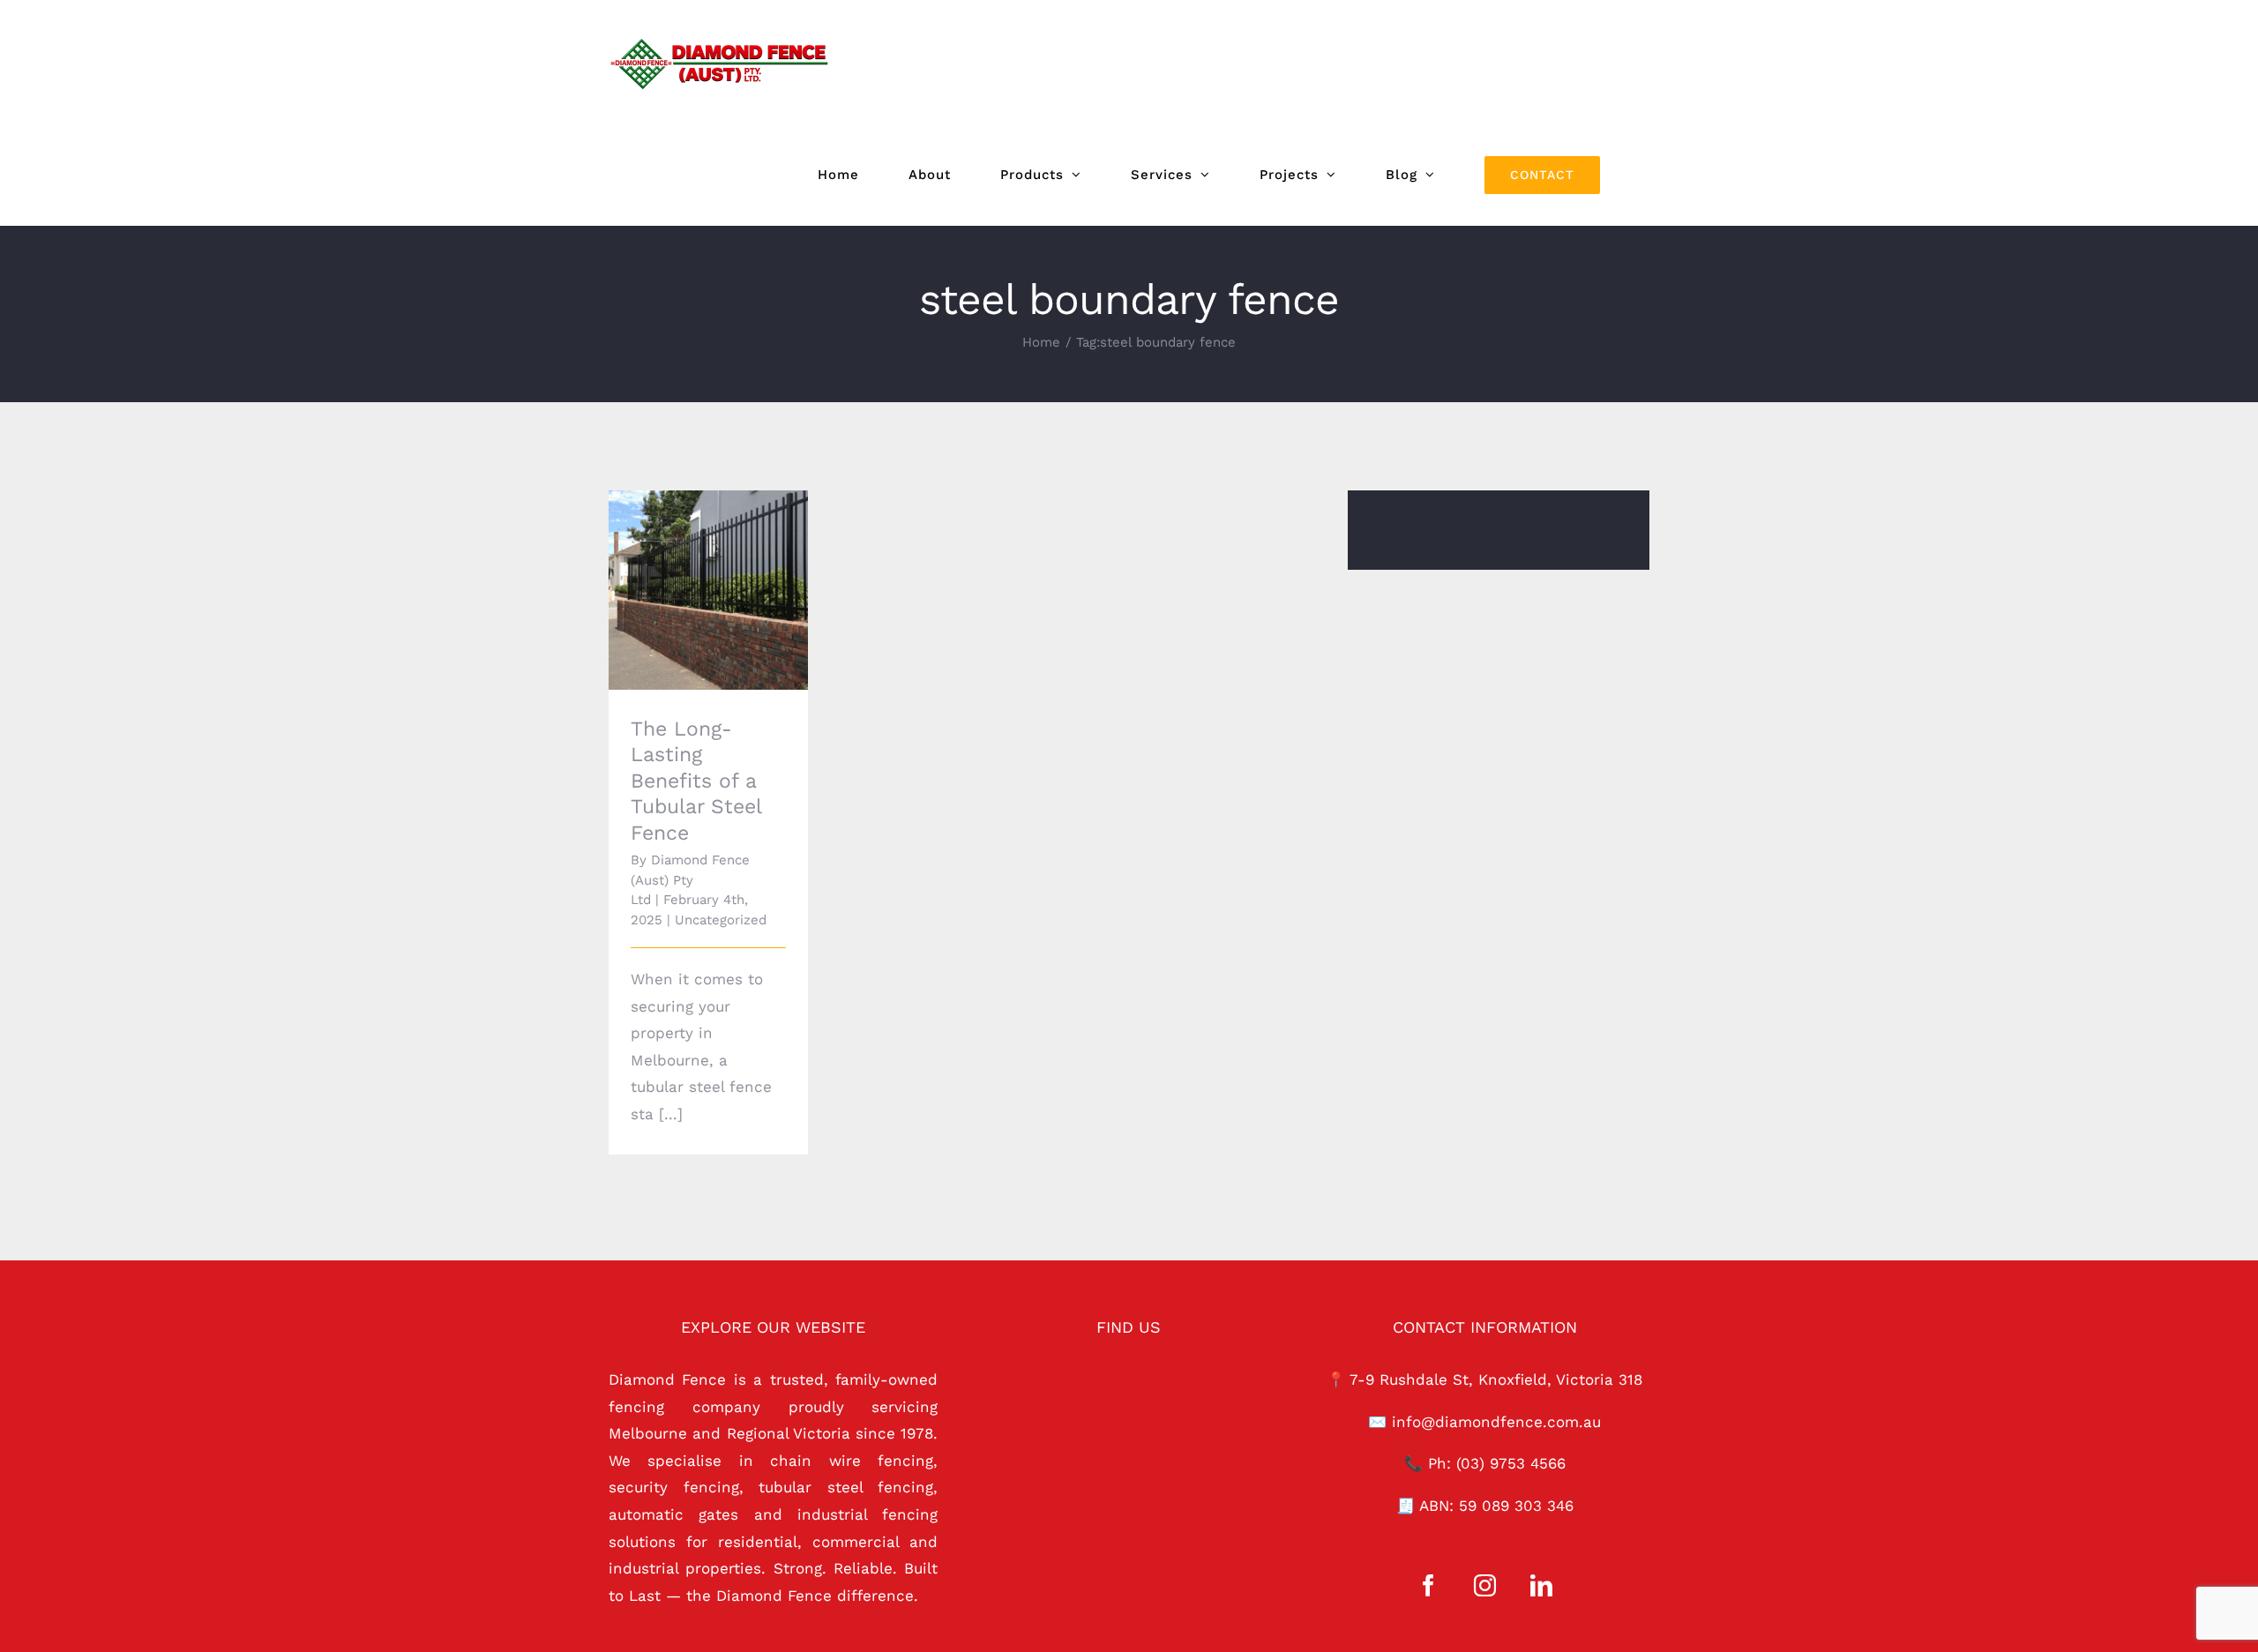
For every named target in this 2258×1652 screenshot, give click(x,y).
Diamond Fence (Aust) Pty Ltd (690, 880)
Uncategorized (721, 920)
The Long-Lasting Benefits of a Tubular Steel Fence (684, 556)
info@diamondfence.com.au (1496, 1422)
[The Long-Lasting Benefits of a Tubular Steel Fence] (708, 590)
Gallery (733, 556)
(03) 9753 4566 (1511, 1463)
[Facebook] (1428, 1585)
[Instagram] (1485, 1585)
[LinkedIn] (1541, 1585)
